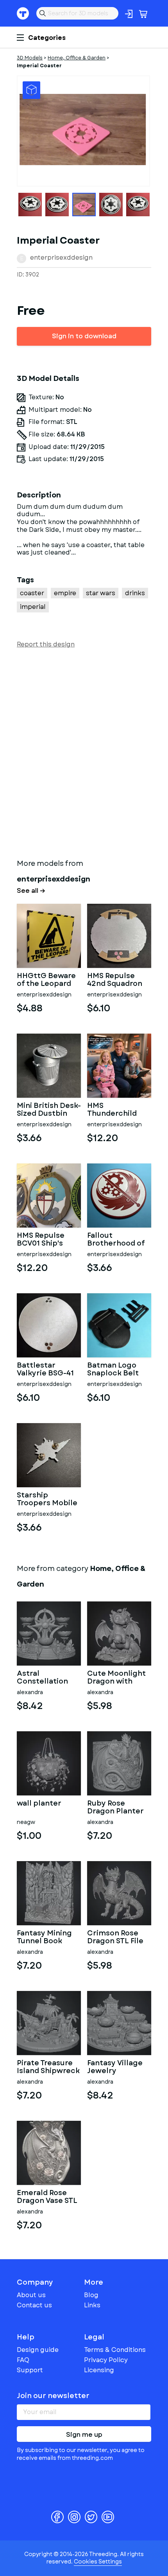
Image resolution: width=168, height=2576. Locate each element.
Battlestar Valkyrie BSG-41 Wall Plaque (45, 1370)
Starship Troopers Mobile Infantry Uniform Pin (49, 1499)
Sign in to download (84, 336)
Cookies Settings (98, 2562)
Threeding (23, 13)
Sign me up (84, 2435)
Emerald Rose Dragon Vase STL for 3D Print (47, 2197)
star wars (101, 593)
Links (92, 2305)
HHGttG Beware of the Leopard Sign (46, 980)
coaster (32, 593)
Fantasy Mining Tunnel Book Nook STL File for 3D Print (47, 1937)
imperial (33, 607)
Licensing (99, 2370)
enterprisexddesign (61, 258)
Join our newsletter (53, 2396)
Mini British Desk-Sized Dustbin (49, 1110)
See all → (31, 891)
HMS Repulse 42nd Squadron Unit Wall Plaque (117, 980)
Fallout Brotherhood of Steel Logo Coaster (116, 1240)
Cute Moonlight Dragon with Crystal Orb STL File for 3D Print (116, 1678)
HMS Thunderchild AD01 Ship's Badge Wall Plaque (112, 1110)
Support (30, 2370)
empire (65, 593)
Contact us (34, 2305)
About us (31, 2295)
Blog (91, 2295)
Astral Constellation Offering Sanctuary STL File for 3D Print (45, 1678)
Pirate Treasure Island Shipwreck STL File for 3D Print (48, 2067)
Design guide (38, 2350)
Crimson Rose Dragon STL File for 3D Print (115, 1937)
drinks (135, 593)
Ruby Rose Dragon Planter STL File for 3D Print (115, 1808)
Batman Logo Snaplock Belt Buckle (113, 1370)
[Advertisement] (84, 752)
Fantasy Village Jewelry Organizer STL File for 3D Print (116, 2067)
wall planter (39, 1804)
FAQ (23, 2360)
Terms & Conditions (115, 2350)
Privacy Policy (106, 2360)
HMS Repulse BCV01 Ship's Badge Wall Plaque (41, 1240)
